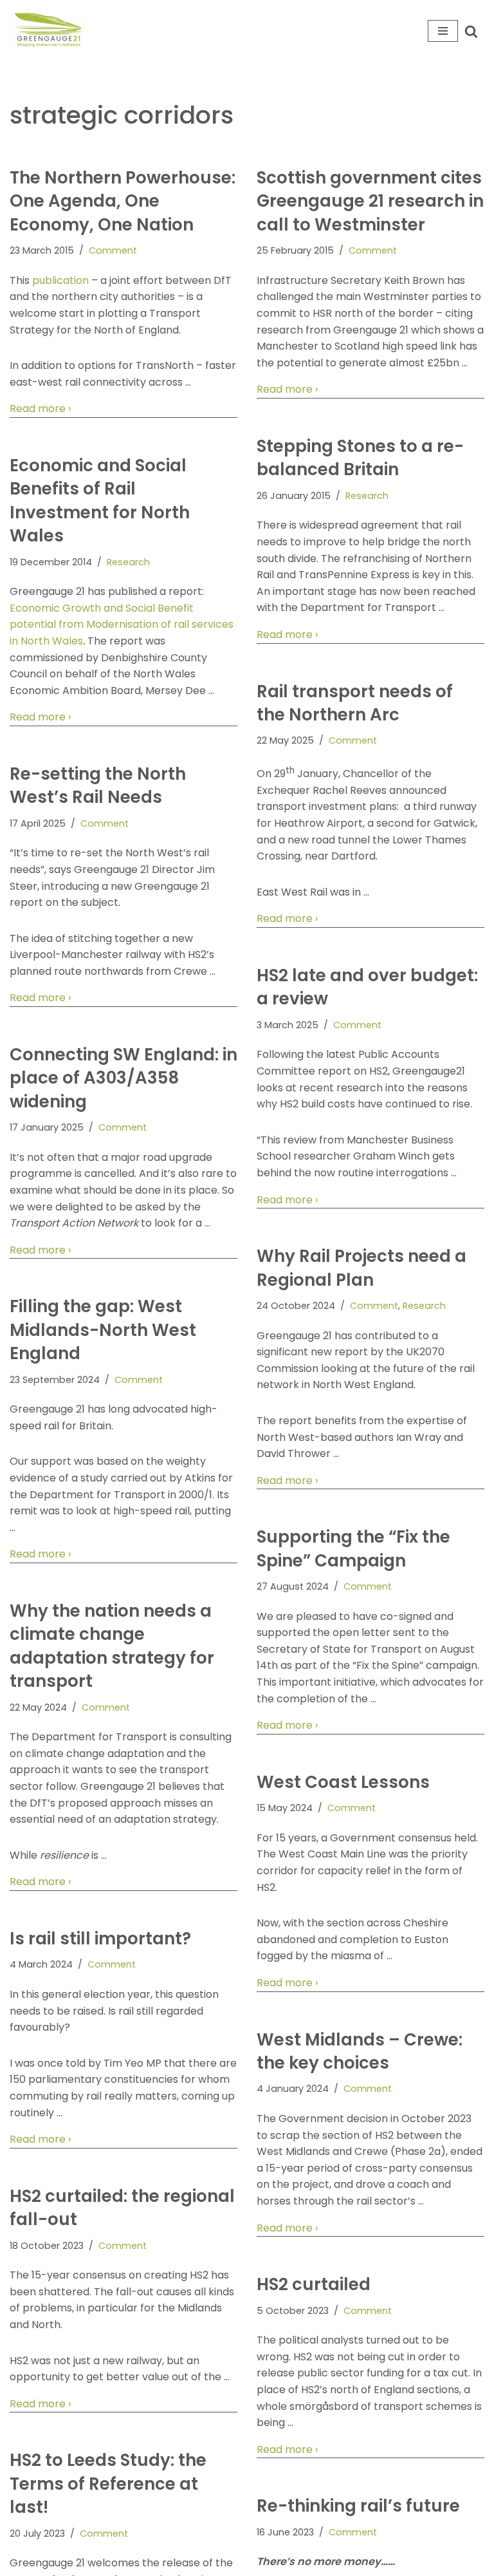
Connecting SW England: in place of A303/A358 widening (123, 1078)
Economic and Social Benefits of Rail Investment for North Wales (100, 501)
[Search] (471, 31)
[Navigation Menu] (443, 31)
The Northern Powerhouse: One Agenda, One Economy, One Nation (123, 201)
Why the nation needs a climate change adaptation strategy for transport (112, 1646)
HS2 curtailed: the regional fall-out (122, 2208)
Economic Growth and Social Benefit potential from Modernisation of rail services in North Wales (122, 625)
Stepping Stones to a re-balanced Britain (360, 458)
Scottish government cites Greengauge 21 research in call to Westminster (370, 201)
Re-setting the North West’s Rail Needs (98, 785)
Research (367, 496)
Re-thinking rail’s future (358, 2506)
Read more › (40, 409)
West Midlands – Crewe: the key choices (360, 2051)
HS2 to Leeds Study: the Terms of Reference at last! (108, 2484)
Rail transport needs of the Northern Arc (355, 703)
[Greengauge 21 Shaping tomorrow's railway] (51, 31)
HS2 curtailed (314, 2284)
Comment (113, 250)
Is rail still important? (100, 1939)
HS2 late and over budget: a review (367, 987)
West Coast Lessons (343, 1782)
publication (60, 280)
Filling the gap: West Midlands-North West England (103, 1330)
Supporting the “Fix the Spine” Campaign (353, 1548)
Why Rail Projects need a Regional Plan (361, 1268)
